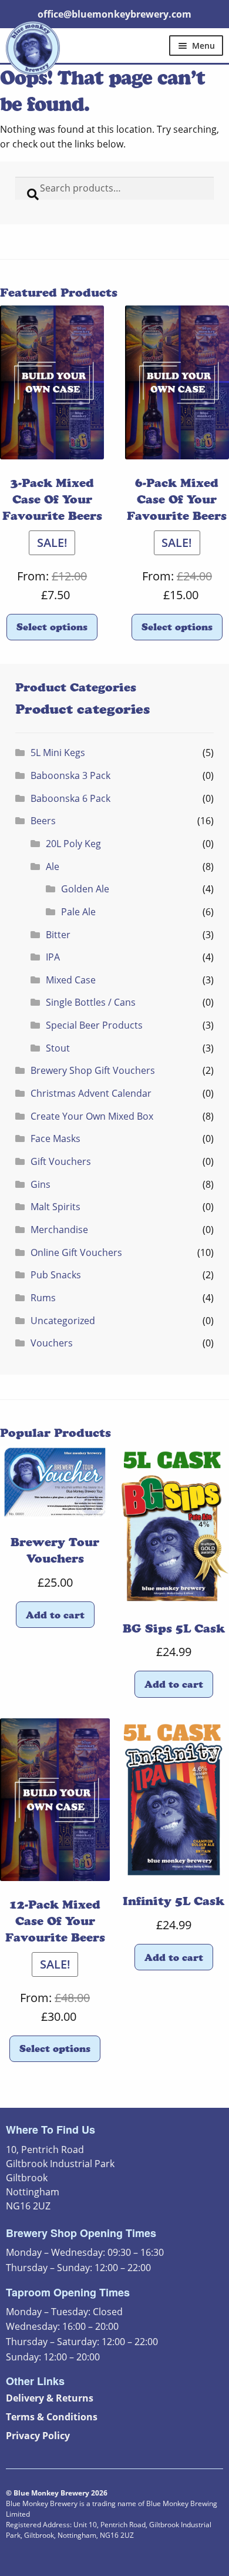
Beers (43, 821)
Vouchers (52, 1343)
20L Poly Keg (73, 844)
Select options (52, 627)
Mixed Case (71, 980)
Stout (58, 1048)
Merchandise (59, 1230)
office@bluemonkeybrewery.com (114, 14)
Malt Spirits (55, 1207)
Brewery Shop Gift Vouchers (93, 1070)
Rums (43, 1298)
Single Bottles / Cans (91, 1002)
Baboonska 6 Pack (70, 798)
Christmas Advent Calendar (91, 1093)
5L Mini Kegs (58, 753)
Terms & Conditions (52, 2417)
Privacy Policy (38, 2436)
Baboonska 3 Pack (70, 775)
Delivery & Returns (50, 2398)
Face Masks (55, 1138)
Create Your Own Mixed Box (92, 1116)
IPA (53, 957)
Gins (41, 1184)
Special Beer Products (94, 1025)
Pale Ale (78, 912)
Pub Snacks (56, 1275)
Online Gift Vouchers (76, 1252)
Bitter (58, 935)
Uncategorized (63, 1321)
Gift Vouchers (61, 1161)
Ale (53, 866)
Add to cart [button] (55, 1615)
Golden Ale (85, 889)
